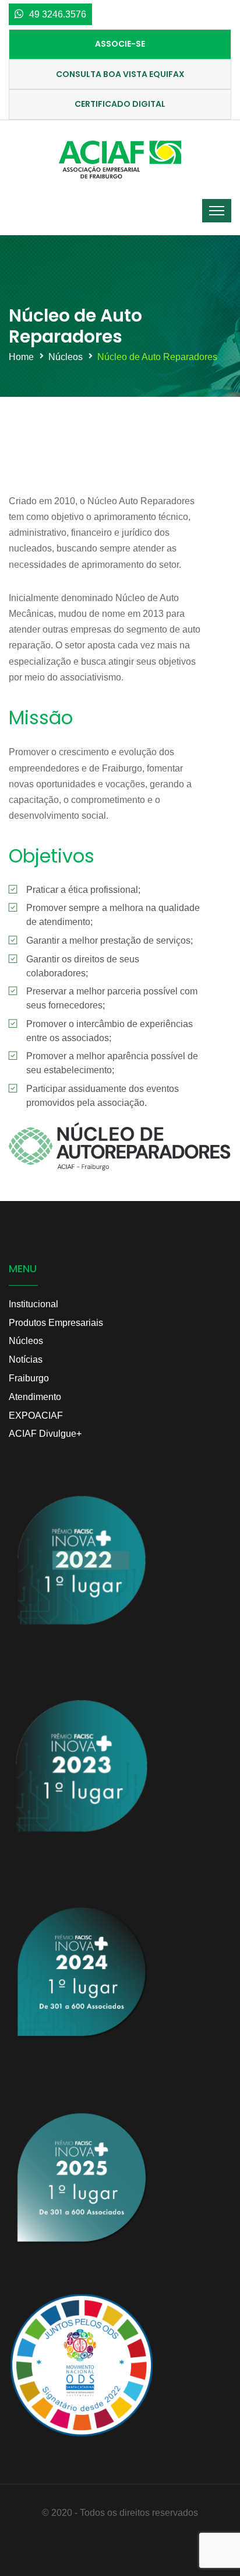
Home (21, 357)
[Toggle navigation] (217, 211)
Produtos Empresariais (56, 1323)
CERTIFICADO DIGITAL (120, 104)
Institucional (33, 1304)
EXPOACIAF (36, 1416)
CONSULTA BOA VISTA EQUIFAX (120, 74)
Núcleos (66, 357)
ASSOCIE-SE (120, 44)
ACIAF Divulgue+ (45, 1434)
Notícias (26, 1359)
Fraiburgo (29, 1378)
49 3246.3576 (58, 14)
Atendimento (35, 1397)
